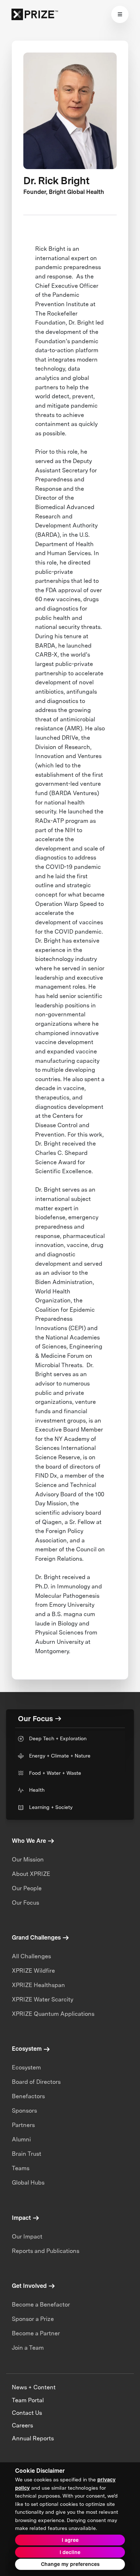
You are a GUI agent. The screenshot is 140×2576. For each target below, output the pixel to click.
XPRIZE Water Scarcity (43, 1999)
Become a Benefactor (41, 2305)
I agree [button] (70, 2540)
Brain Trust (27, 2154)
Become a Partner (36, 2333)
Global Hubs (28, 2183)
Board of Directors (36, 2082)
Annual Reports (33, 2438)
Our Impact (27, 2237)
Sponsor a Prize (33, 2319)
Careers (22, 2425)
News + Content (34, 2387)
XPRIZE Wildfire (33, 1971)
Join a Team (28, 2348)
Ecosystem (26, 2067)
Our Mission (28, 1860)
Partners (23, 2125)
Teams (21, 2168)
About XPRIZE (31, 1874)
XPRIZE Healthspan (38, 1985)
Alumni (21, 2139)
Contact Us (27, 2413)
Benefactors (28, 2096)
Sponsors (24, 2111)
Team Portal (28, 2400)
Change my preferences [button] (70, 2564)
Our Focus (25, 1903)
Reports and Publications (46, 2251)
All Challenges (31, 1956)
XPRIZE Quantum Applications (53, 2014)
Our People (27, 1888)
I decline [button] (70, 2552)
